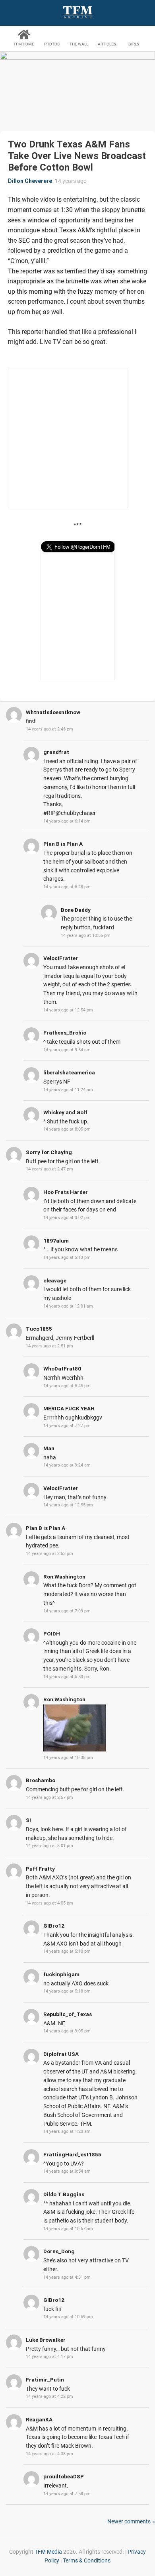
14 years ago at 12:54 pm (68, 1010)
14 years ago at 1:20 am (67, 2131)
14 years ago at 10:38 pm (68, 1758)
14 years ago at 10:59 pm (68, 2317)
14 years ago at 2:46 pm (49, 729)
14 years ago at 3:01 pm (49, 1846)
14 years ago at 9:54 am (67, 1050)
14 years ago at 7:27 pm (67, 1426)
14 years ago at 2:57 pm (49, 1798)
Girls (134, 44)
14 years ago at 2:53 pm (49, 1554)
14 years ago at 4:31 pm (67, 2277)
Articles (107, 44)
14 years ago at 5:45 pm (67, 1386)
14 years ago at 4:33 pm (49, 2454)
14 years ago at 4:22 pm (49, 2396)
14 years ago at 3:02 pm (67, 1218)
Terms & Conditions (87, 2560)
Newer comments (129, 2521)
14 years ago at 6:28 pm (67, 887)
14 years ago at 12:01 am (68, 1306)
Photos (52, 44)
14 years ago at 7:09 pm (67, 1611)
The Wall (79, 44)
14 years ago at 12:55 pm (68, 1505)
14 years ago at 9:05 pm (67, 2031)
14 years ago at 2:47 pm (49, 1169)
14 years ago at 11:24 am (68, 1090)
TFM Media (48, 2552)
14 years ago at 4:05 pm (49, 1903)
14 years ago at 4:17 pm (49, 2357)
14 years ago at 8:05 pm (67, 1129)
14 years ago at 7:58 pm (67, 2494)
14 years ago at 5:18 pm (67, 1991)
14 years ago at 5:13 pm (67, 1258)
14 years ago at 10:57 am (68, 2229)
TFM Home (24, 44)
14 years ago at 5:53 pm (67, 1677)
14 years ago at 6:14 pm (67, 821)
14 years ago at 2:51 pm (49, 1346)
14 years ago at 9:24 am (67, 1465)
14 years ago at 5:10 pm (67, 1951)
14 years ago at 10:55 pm (86, 936)
